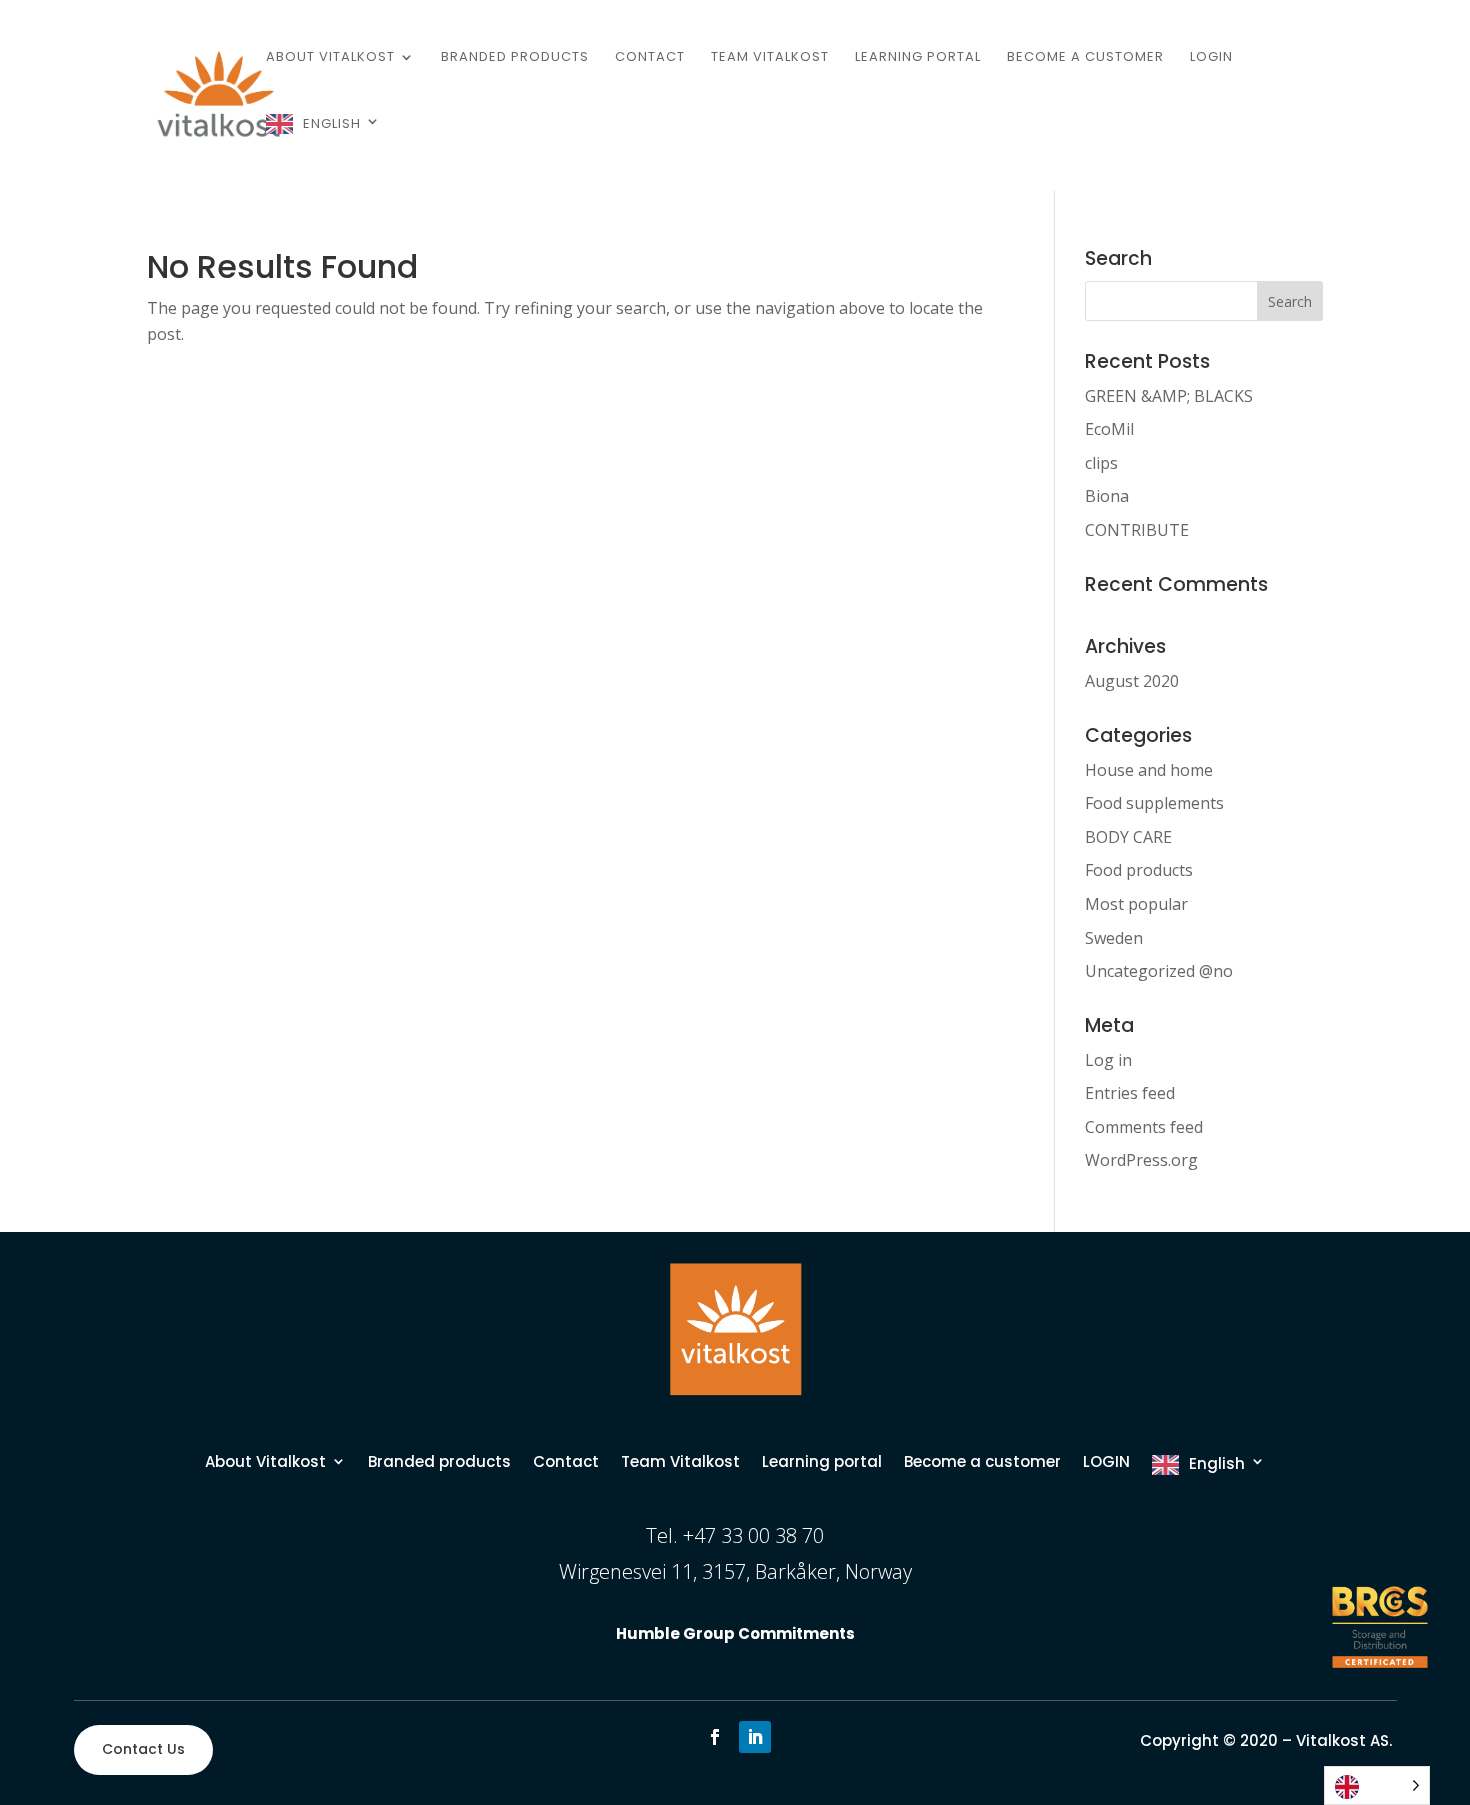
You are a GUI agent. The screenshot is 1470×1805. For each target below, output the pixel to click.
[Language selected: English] (1377, 1785)
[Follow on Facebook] (715, 1737)
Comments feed (1144, 1127)
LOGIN (1211, 58)
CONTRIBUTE (1137, 530)
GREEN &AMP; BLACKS (1169, 396)
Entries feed (1130, 1093)
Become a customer (1085, 58)
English (332, 123)
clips (1101, 463)
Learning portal (918, 58)
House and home (1149, 770)
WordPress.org (1141, 1160)
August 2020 (1132, 681)
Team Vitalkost (770, 58)
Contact (650, 58)
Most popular (1136, 904)
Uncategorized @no (1159, 971)
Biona (1107, 496)
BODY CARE (1128, 837)
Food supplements (1154, 803)
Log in (1108, 1060)
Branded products (515, 58)
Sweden (1114, 938)
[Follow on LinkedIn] (755, 1737)
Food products (1139, 870)
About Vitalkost (330, 58)
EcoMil (1109, 429)
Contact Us (143, 1749)
